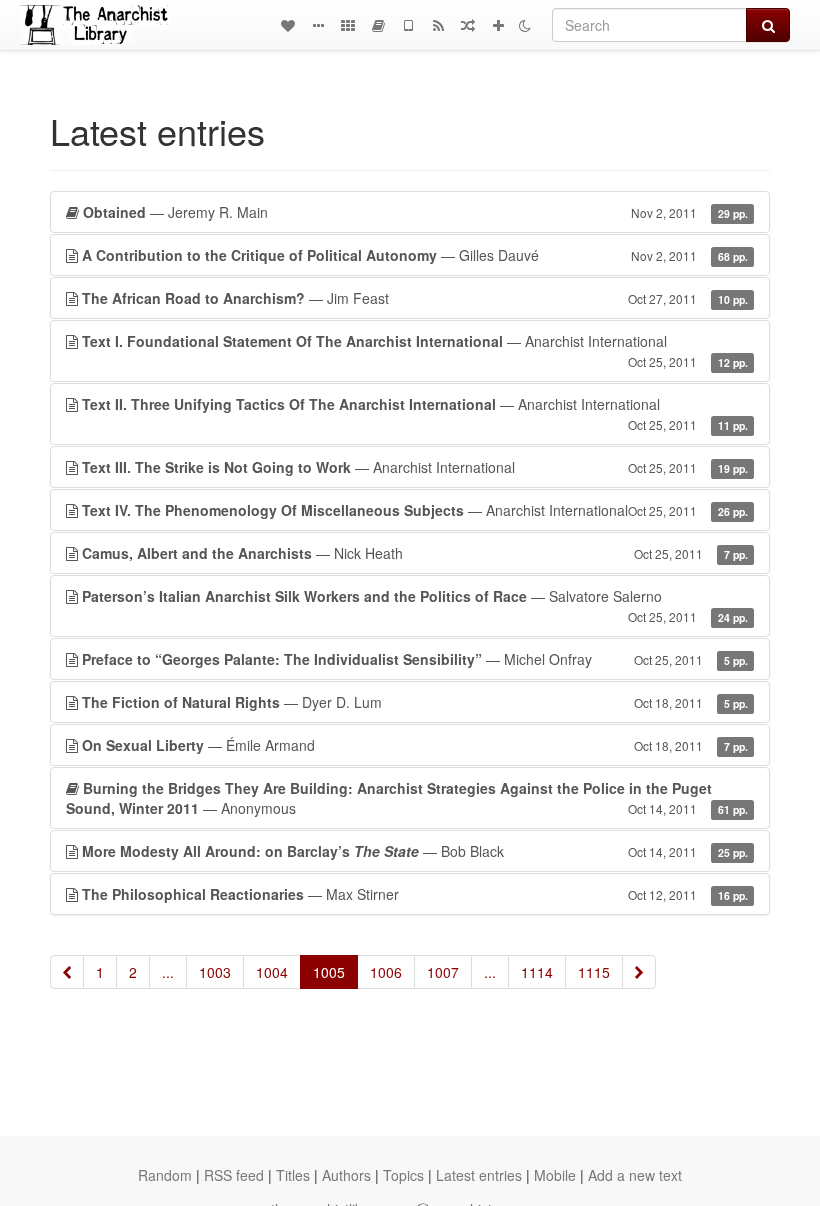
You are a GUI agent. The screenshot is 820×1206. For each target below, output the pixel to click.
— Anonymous (407, 798)
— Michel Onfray (415, 659)
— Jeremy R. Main (415, 212)
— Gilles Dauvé (415, 255)
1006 (386, 972)
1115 (594, 972)
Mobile (555, 1175)
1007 (443, 972)
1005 (329, 972)
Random (165, 1175)
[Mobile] (408, 25)
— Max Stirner (415, 894)
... (168, 972)
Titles (293, 1175)
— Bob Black (415, 851)
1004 (272, 972)
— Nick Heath (415, 553)
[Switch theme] (525, 25)
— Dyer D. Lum (415, 702)
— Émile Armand (415, 745)
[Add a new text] (498, 25)
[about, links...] (318, 25)
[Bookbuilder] (378, 25)
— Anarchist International (415, 350)
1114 (537, 972)
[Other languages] (348, 25)
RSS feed (234, 1175)
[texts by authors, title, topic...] (288, 25)
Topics (403, 1175)
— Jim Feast (415, 298)
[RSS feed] (438, 25)
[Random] (468, 25)
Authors (346, 1175)
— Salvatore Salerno (415, 605)
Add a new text (635, 1175)
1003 (215, 972)
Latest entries (479, 1175)
